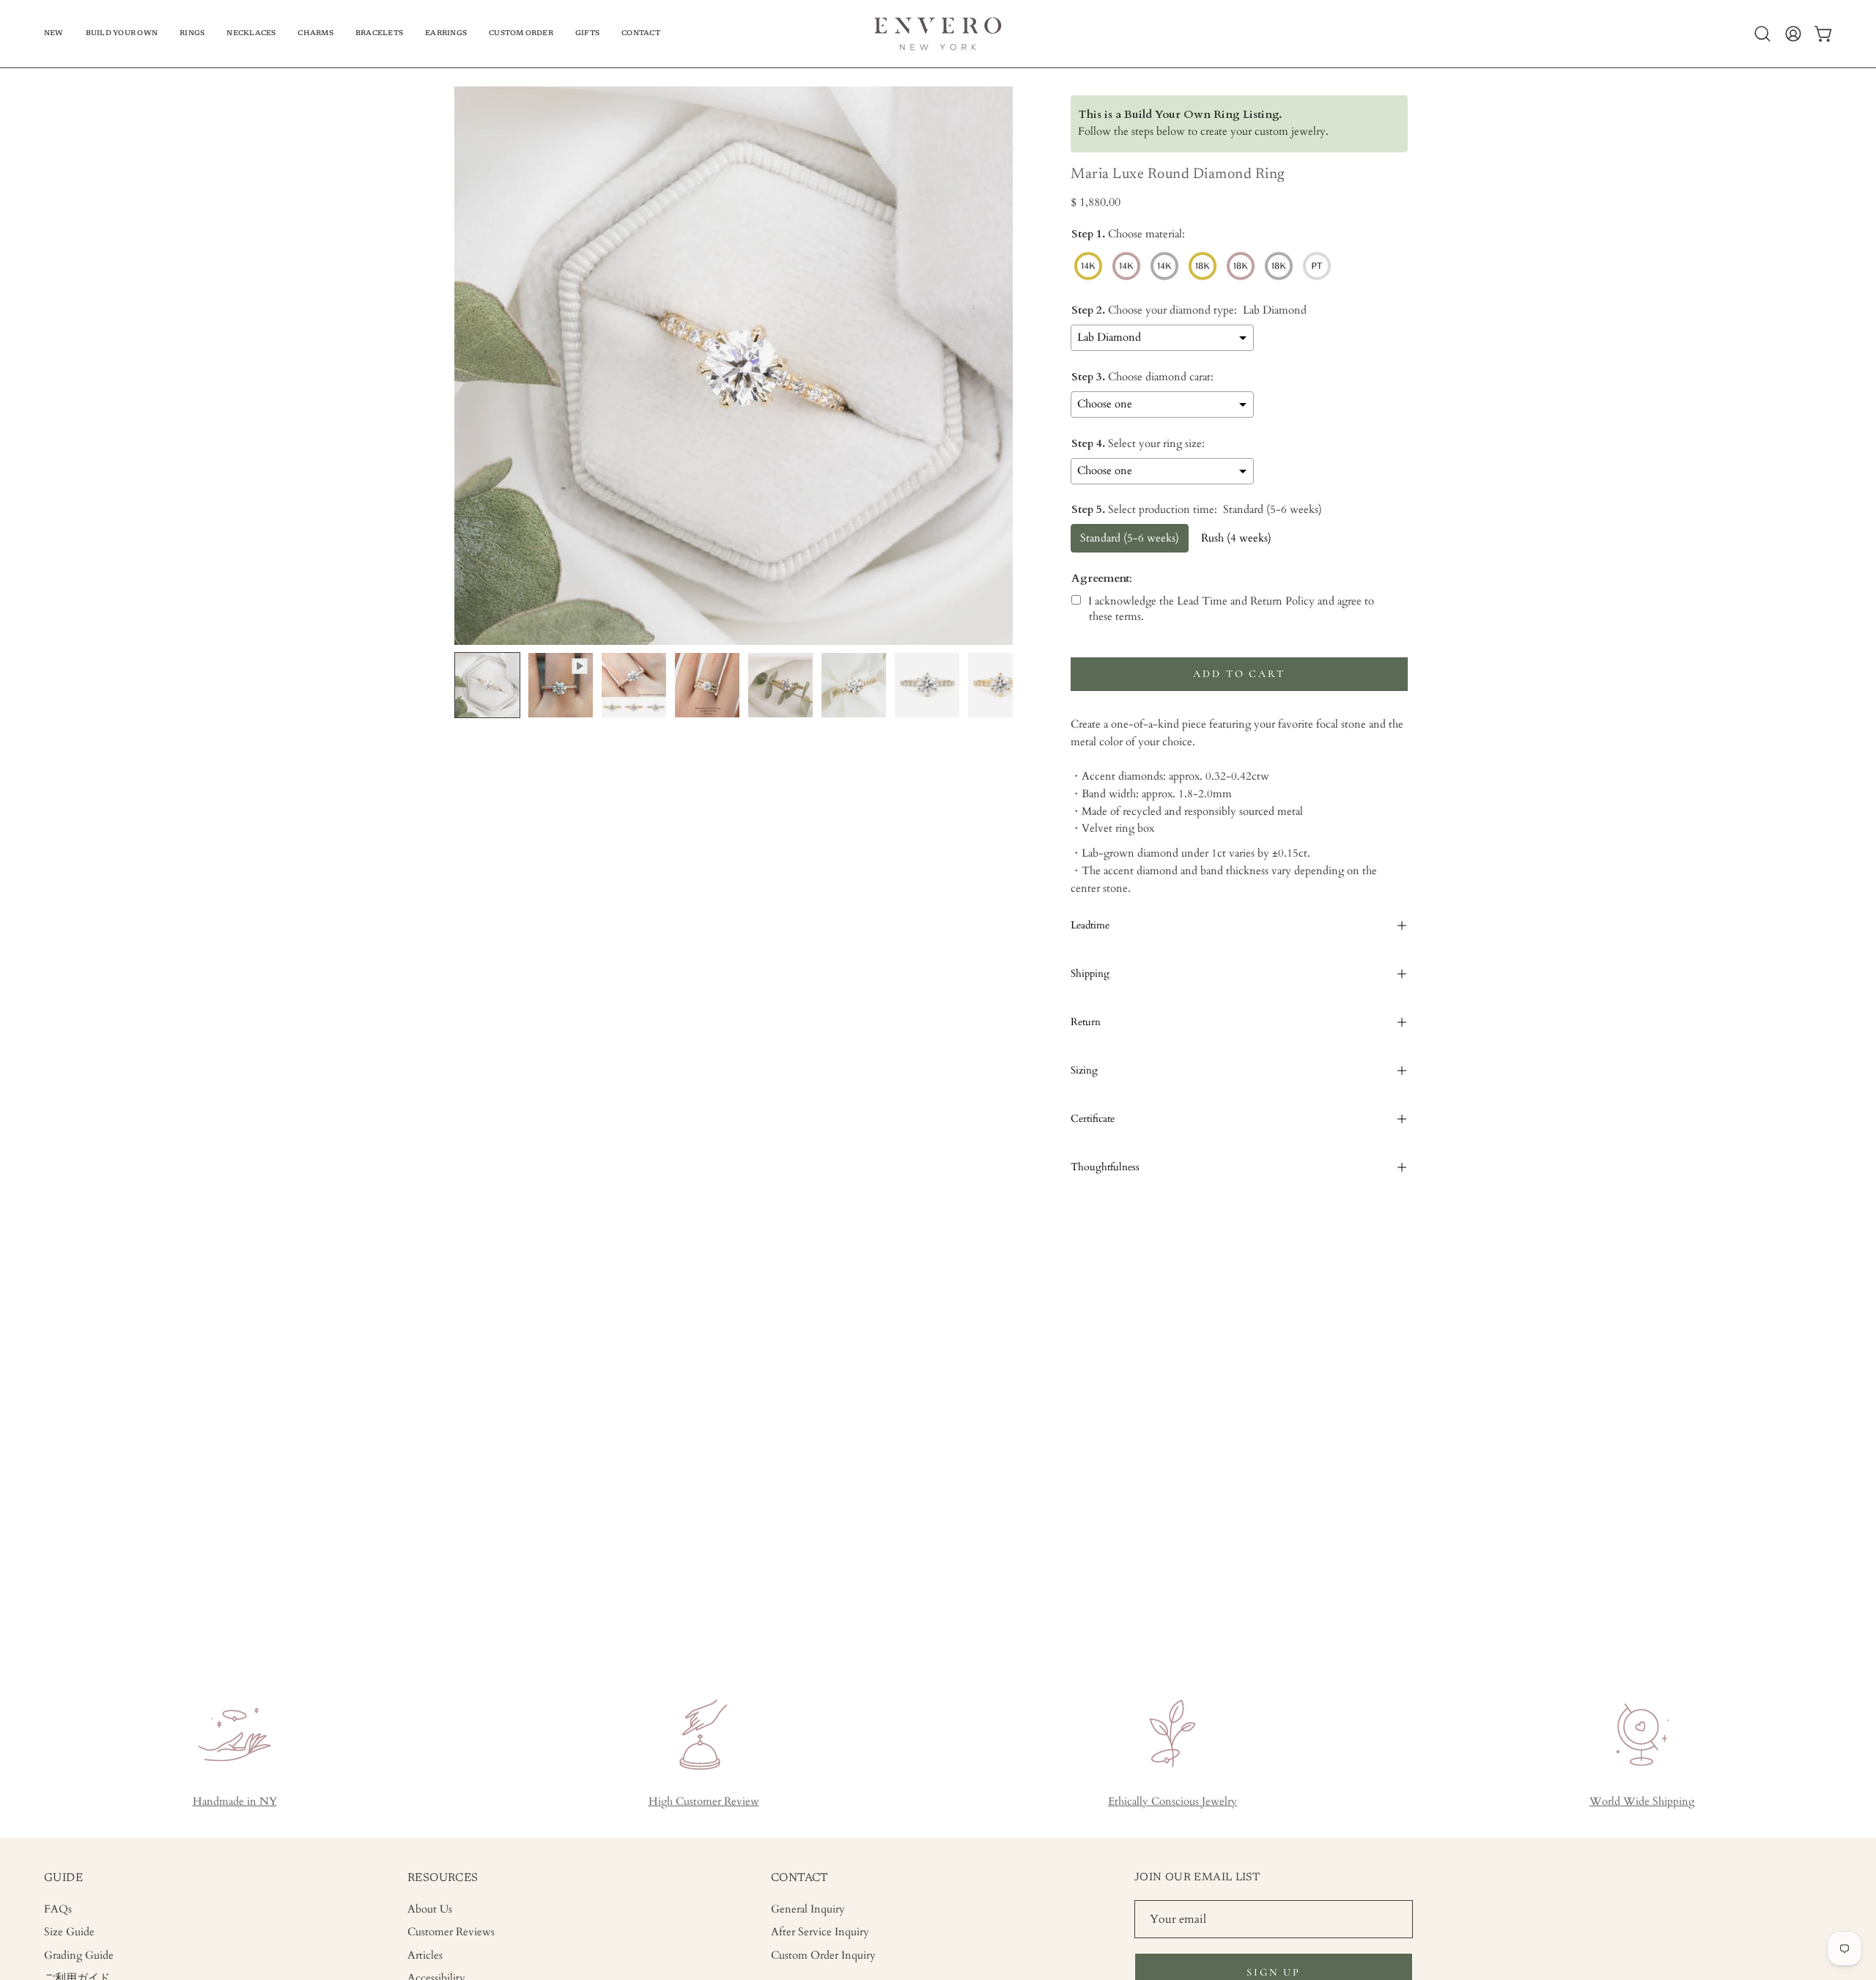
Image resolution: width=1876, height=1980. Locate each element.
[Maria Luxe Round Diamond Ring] (487, 685)
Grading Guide (79, 1955)
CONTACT (800, 1878)
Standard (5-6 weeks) (1130, 538)
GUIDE (63, 1878)
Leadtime (1090, 925)
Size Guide (69, 1932)
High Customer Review (704, 1802)
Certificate (1093, 1119)
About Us (430, 1909)
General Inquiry (808, 1909)
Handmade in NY (235, 1802)
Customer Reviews (451, 1932)
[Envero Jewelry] (938, 34)
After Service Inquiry (820, 1932)
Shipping (1090, 974)
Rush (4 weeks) (1236, 538)
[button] (122, 34)
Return (1086, 1022)
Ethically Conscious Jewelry (1172, 1802)
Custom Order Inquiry (823, 1955)
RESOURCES (443, 1878)
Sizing (1084, 1070)
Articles (425, 1955)
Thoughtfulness (1105, 1167)
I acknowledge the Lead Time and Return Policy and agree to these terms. (1231, 609)
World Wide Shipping (1642, 1802)
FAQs (58, 1909)
